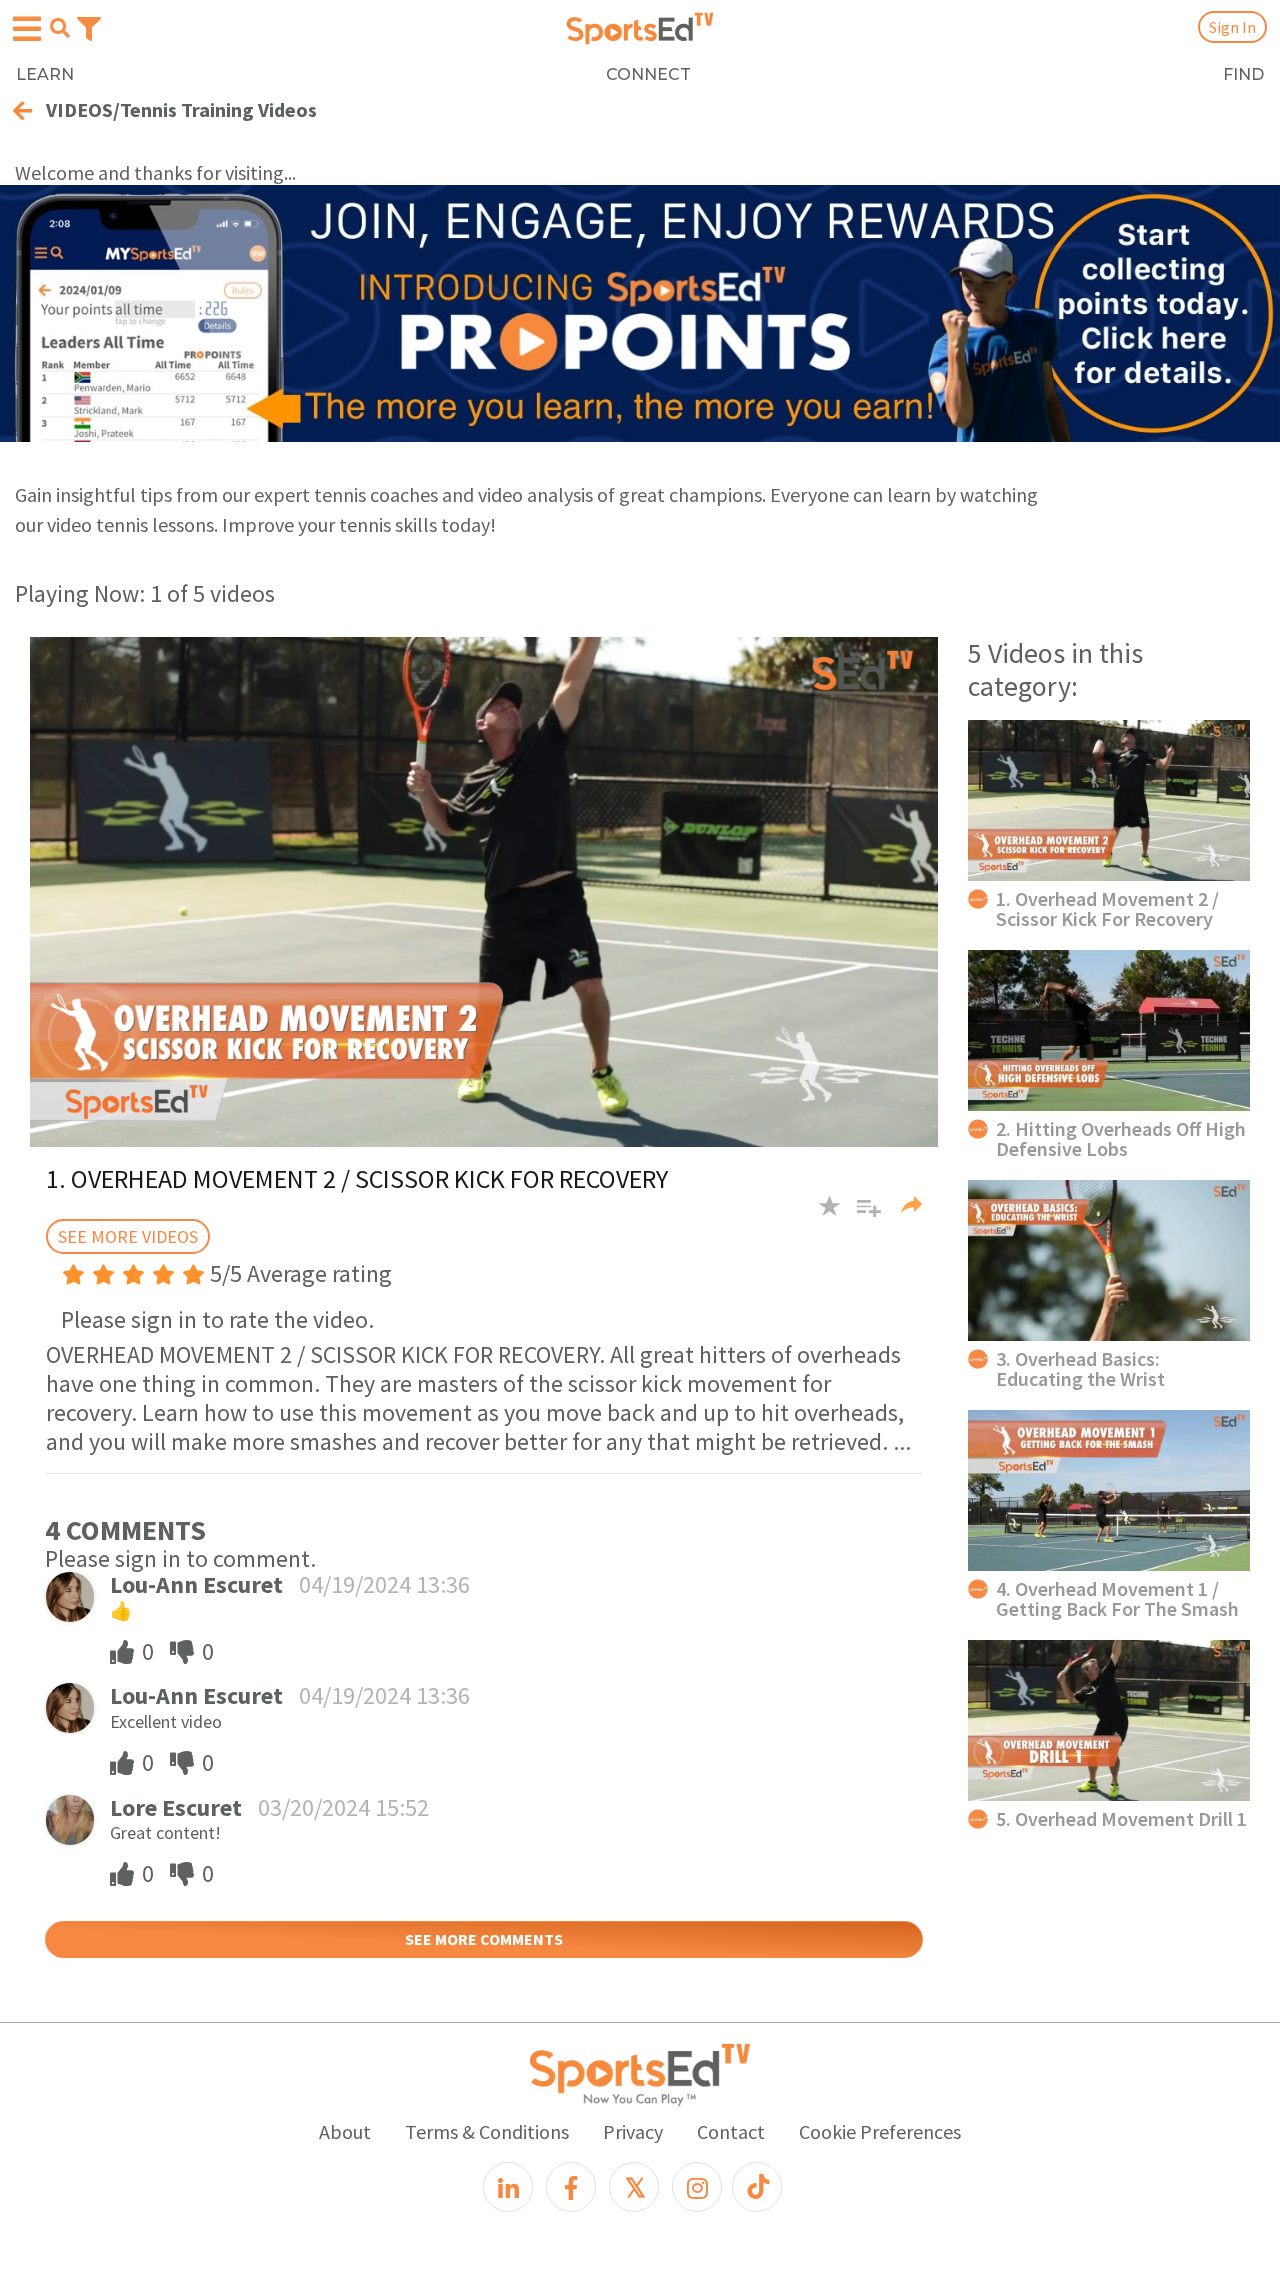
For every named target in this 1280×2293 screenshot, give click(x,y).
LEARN (45, 74)
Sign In (1232, 27)
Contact (731, 2131)
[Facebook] (571, 2187)
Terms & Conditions (487, 2131)
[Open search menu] (60, 28)
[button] (861, 1215)
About (345, 2131)
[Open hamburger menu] (27, 29)
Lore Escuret (176, 1807)
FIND (1243, 74)
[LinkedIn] (508, 2187)
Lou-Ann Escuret (196, 1584)
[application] (484, 892)
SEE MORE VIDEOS (128, 1236)
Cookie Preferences (880, 2131)
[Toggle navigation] (89, 27)
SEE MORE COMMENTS (484, 1939)
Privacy (633, 2131)
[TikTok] (757, 2187)
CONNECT (648, 74)
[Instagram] (697, 2187)
